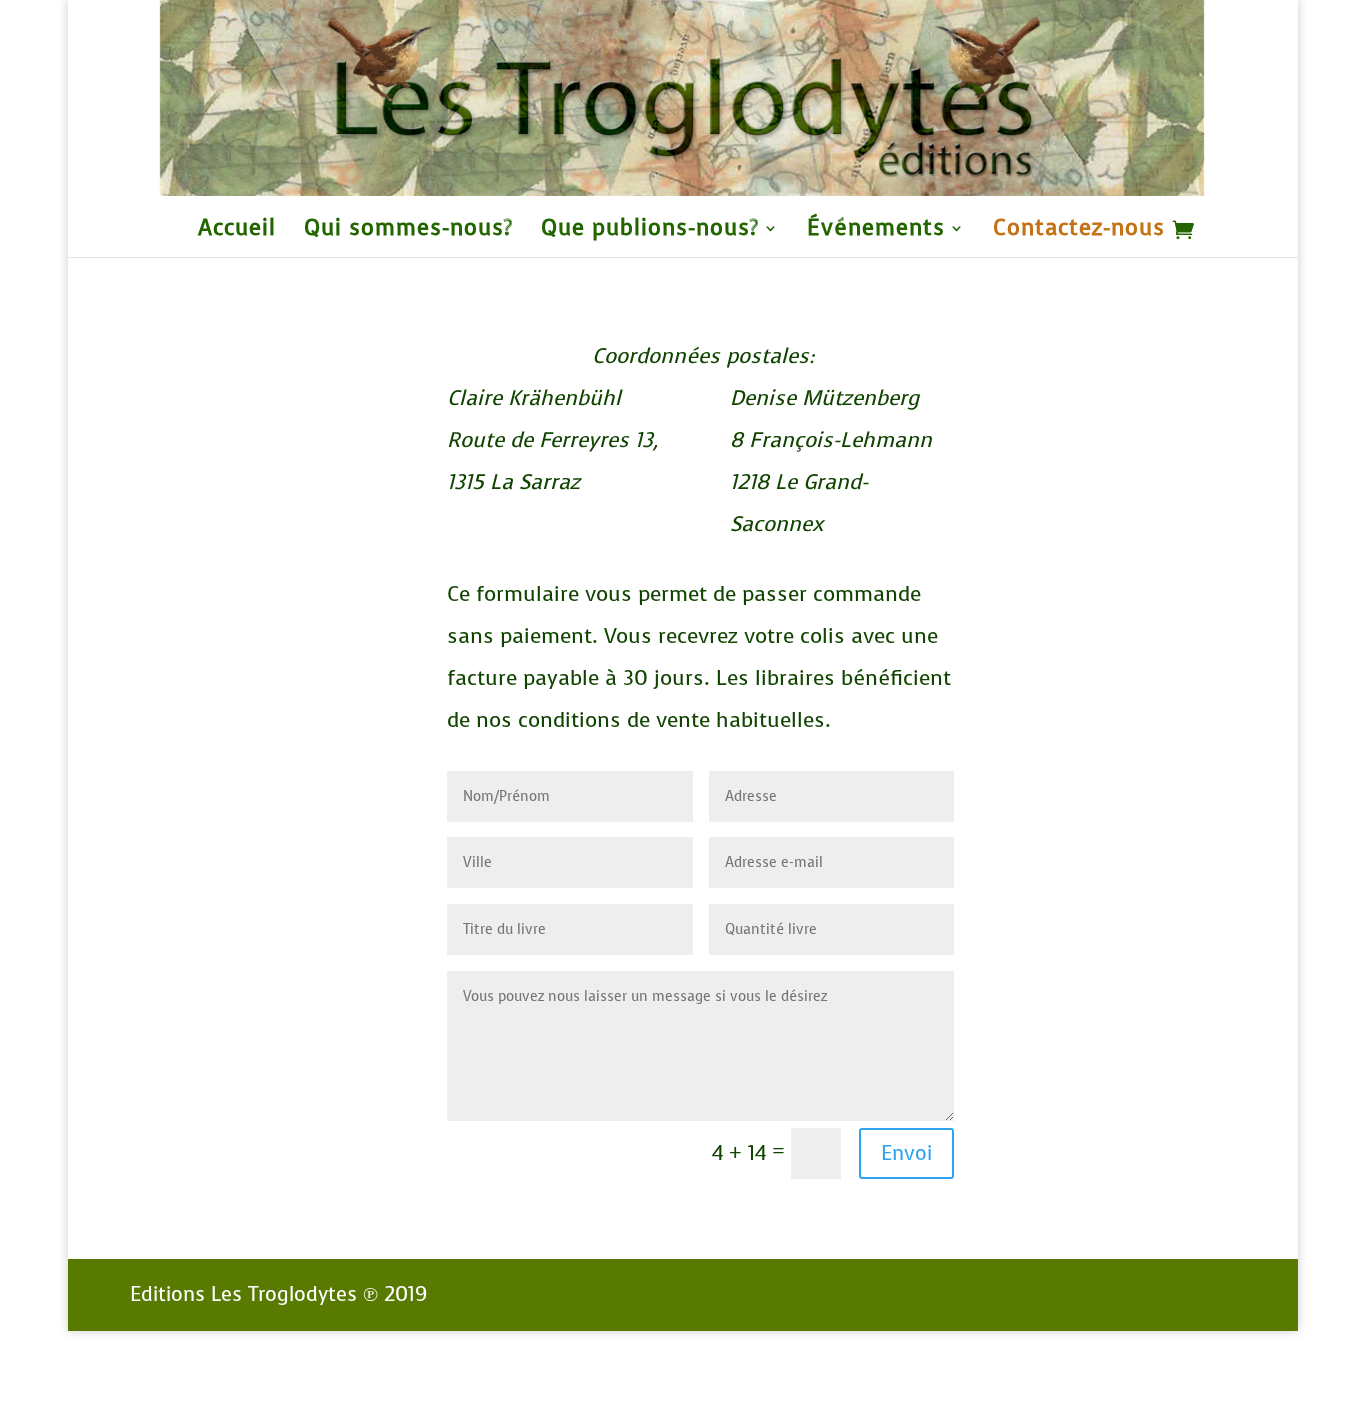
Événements (876, 231)
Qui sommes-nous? (408, 231)
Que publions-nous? (650, 231)
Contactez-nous (1079, 231)
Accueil (237, 231)
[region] (682, 98)
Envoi (906, 1153)
